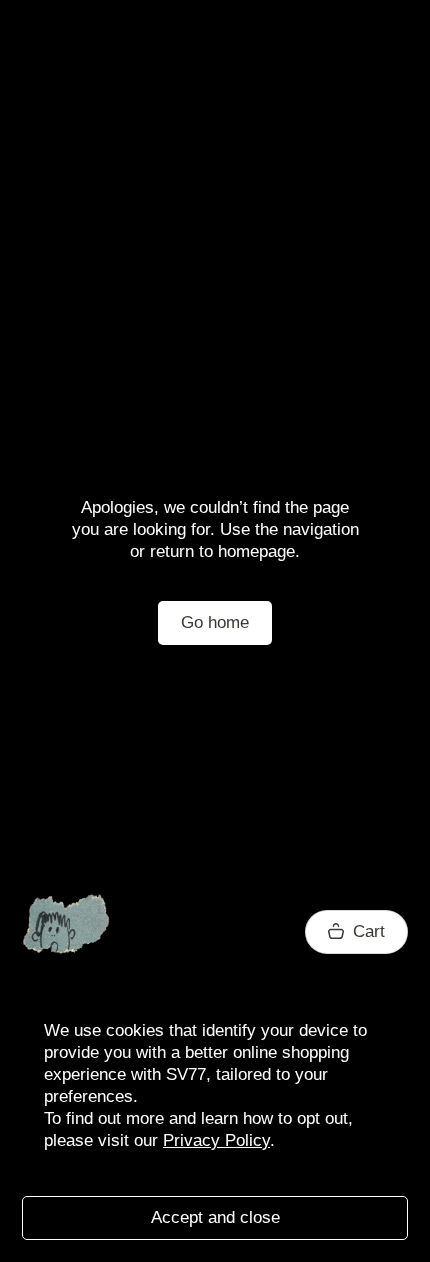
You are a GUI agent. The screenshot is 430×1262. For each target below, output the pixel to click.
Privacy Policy (216, 1140)
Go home (215, 622)
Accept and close (215, 1217)
